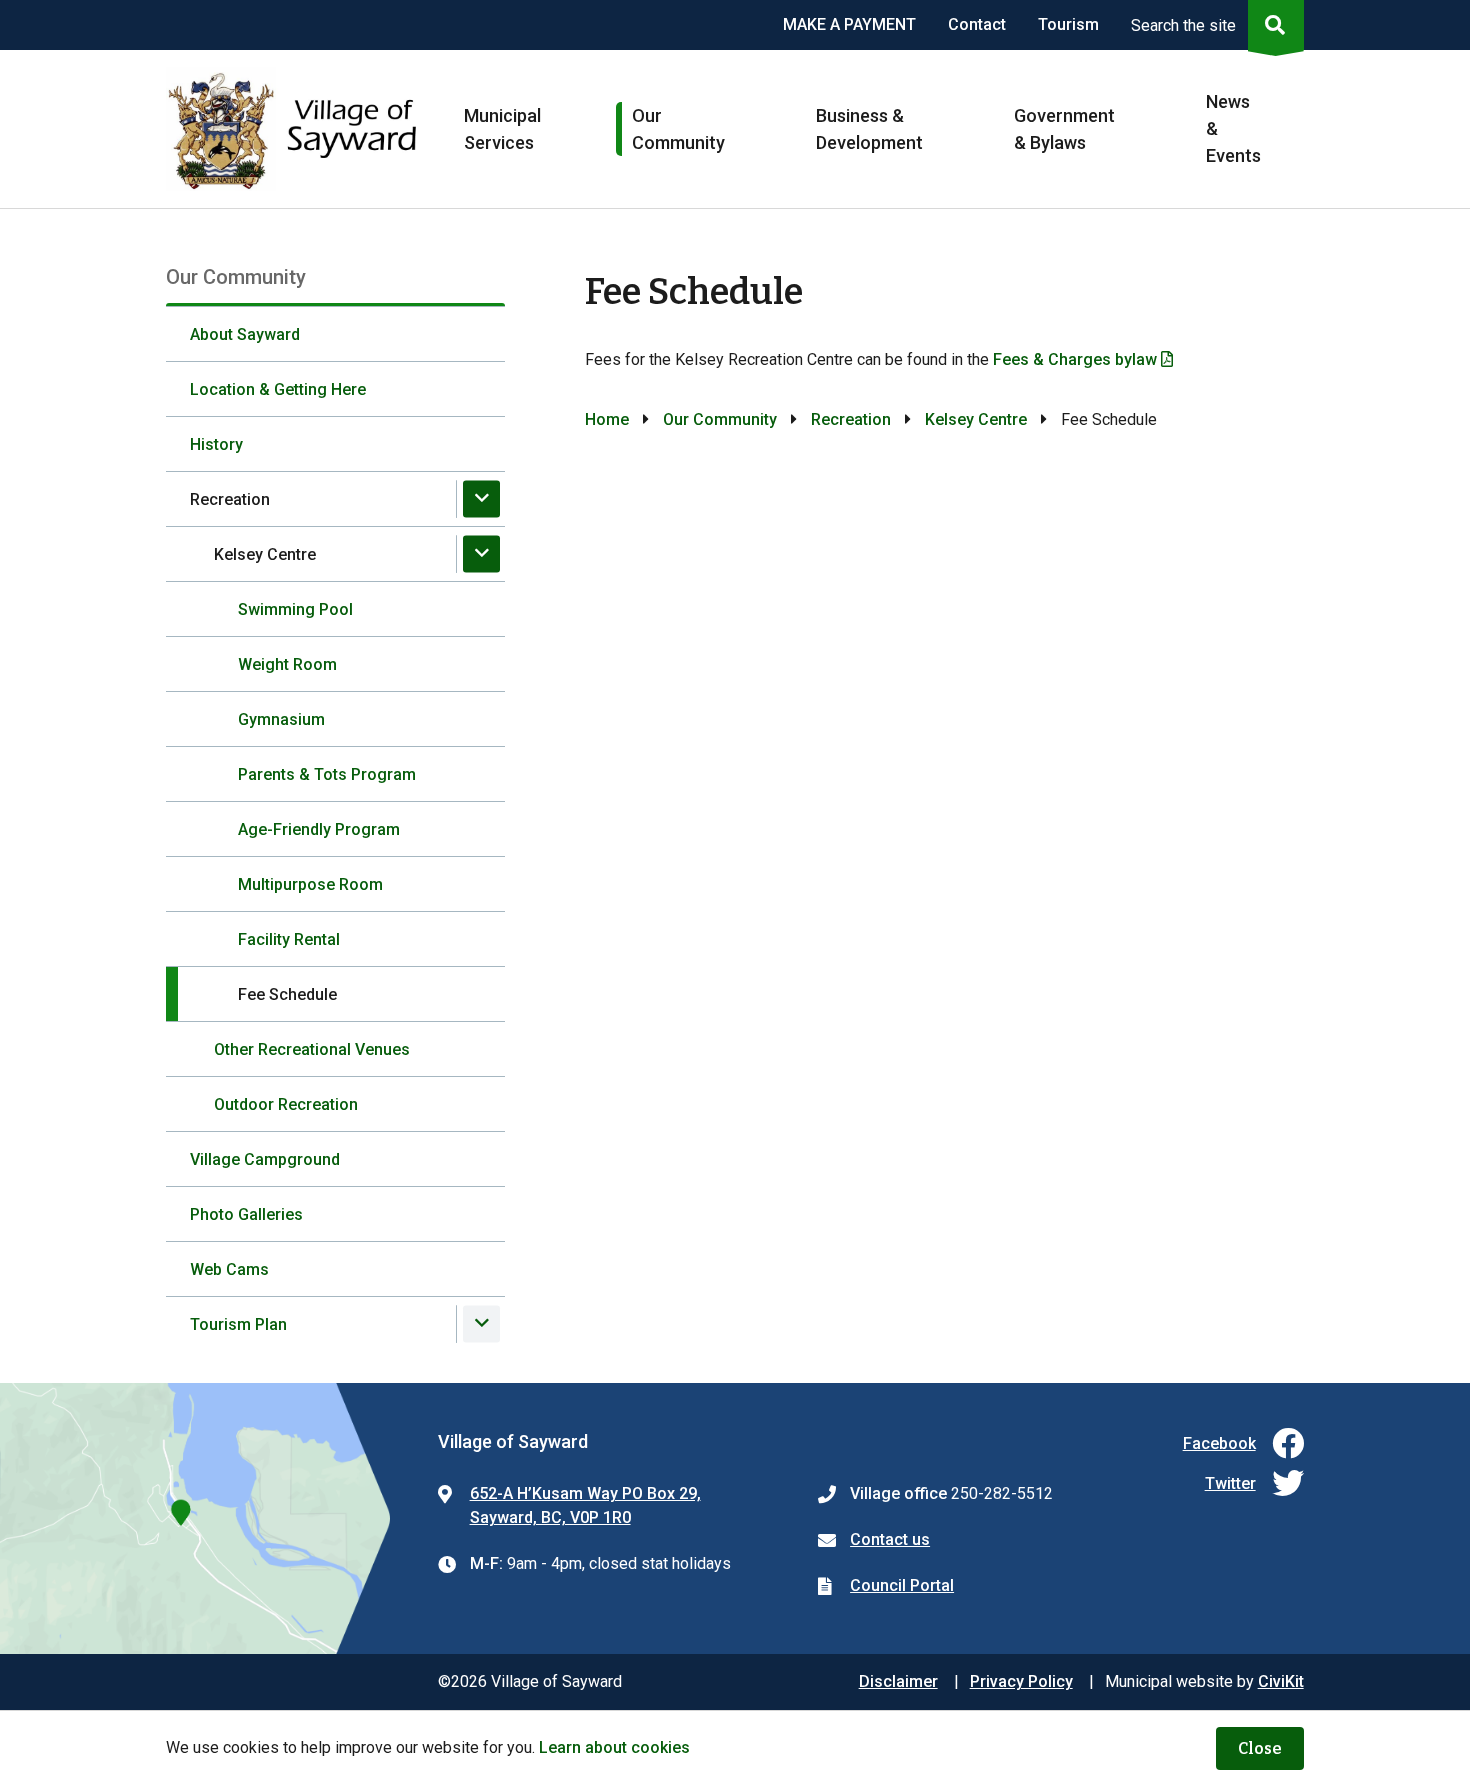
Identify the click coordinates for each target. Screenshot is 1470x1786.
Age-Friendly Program (319, 829)
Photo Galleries (246, 1214)
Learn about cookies (614, 1747)
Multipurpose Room (310, 884)
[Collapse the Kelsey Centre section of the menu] (481, 553)
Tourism (1068, 24)
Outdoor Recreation (286, 1104)
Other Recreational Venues (312, 1049)
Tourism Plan (238, 1324)
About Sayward (245, 334)
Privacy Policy (1021, 1681)
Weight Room (287, 664)
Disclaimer (898, 1681)
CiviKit (1281, 1681)
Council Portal (902, 1585)
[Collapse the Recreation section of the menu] (481, 498)
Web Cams (229, 1269)
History (216, 444)
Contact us (890, 1539)
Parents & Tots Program (327, 774)
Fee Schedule (287, 994)
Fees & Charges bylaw (1075, 359)
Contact (977, 24)
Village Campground (265, 1159)
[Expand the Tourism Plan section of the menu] (481, 1323)
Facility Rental (289, 939)
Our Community (720, 419)
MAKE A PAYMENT (849, 24)
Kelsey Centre (265, 554)
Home (607, 419)
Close (1260, 1748)
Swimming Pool (295, 609)
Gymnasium (281, 719)
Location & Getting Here (278, 389)
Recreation (230, 499)
